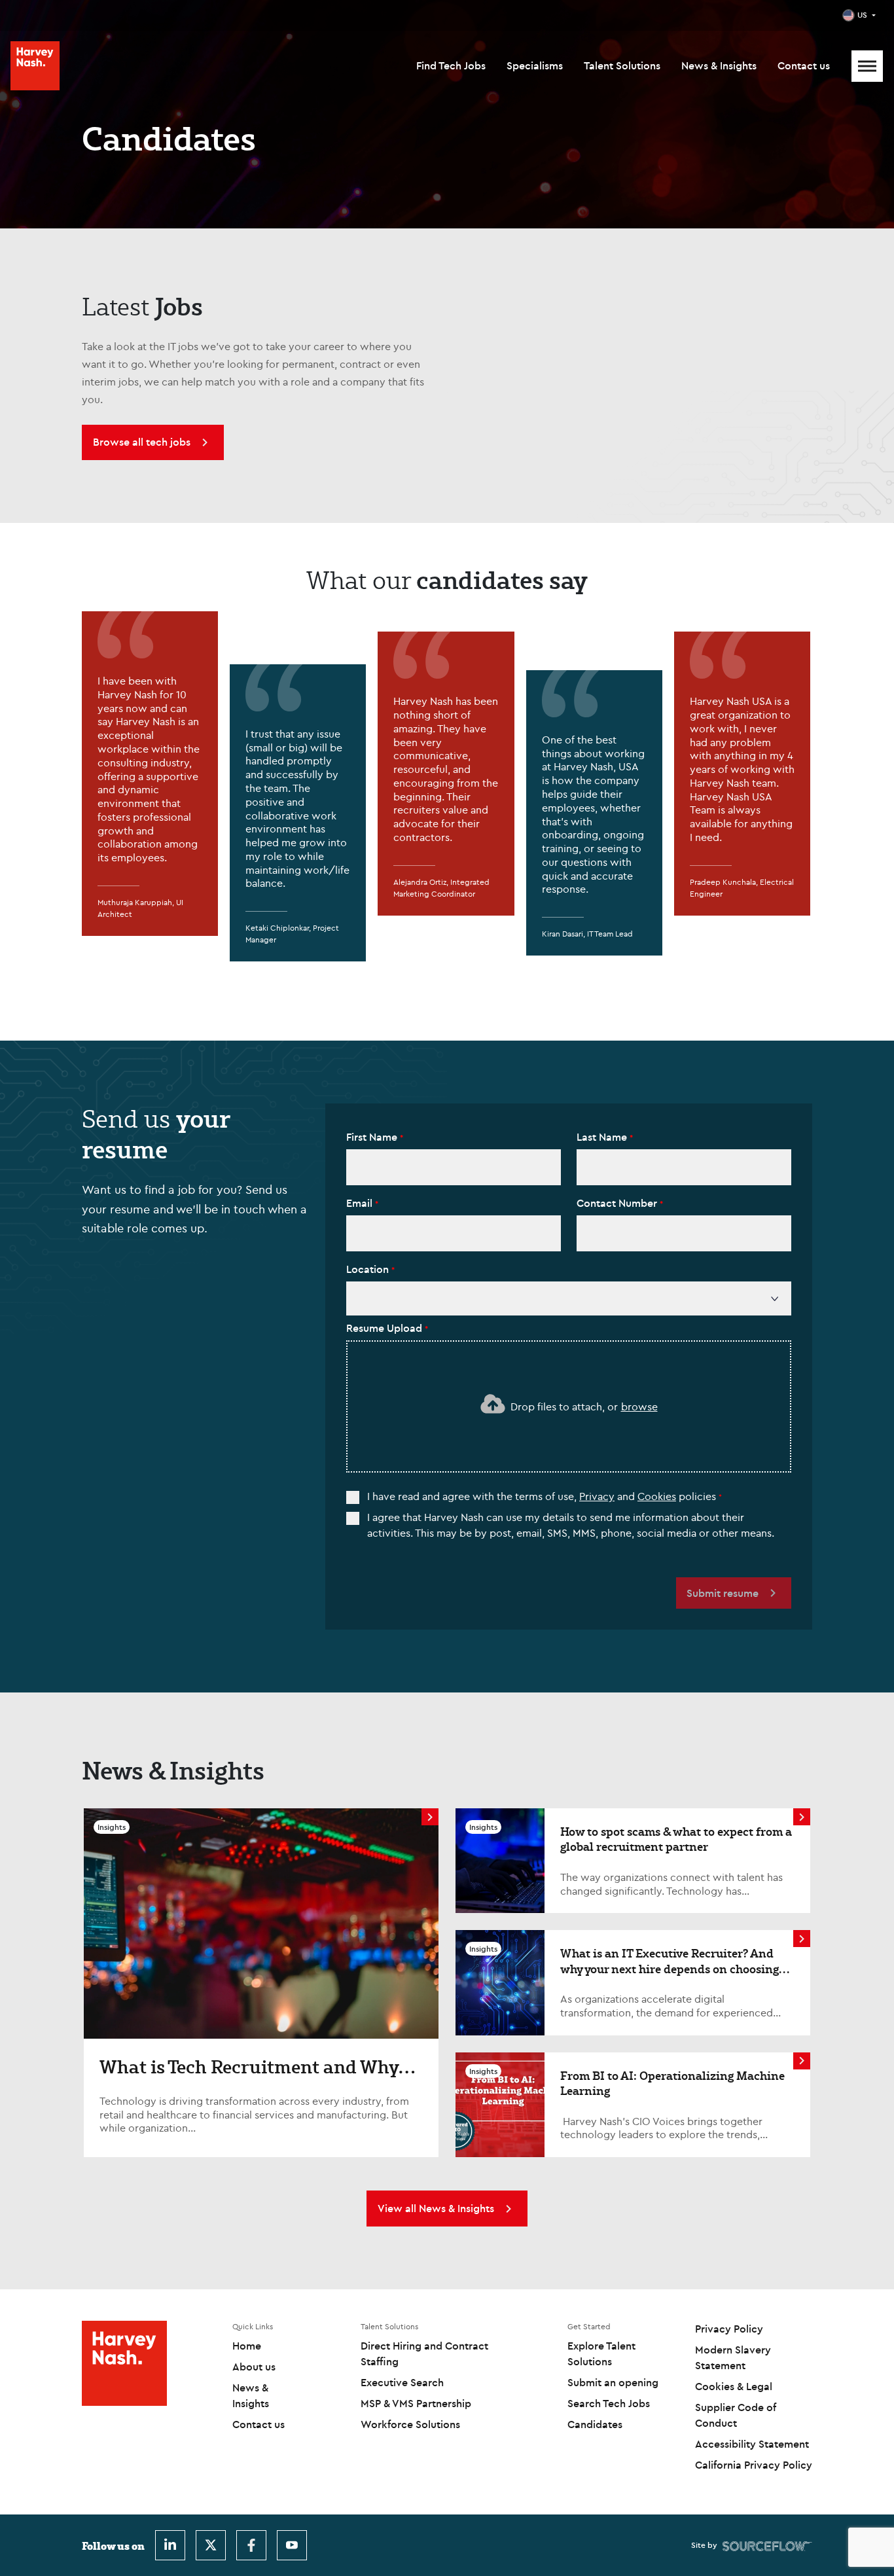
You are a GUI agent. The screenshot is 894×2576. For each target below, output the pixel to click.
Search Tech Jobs (609, 2403)
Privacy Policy (729, 2329)
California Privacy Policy (754, 2465)
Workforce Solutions (410, 2424)
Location (369, 1269)
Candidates (595, 2424)
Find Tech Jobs (451, 65)
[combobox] (569, 1299)
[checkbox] (353, 1497)
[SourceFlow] (767, 2545)
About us (254, 2367)
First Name (373, 1137)
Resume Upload (385, 1328)
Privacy (597, 1496)
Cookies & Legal (734, 2386)
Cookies (657, 1496)
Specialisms (535, 65)
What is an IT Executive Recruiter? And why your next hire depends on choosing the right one (670, 1968)
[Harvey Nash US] (35, 66)
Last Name (603, 1137)
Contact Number (618, 1203)
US (862, 15)
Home (247, 2346)
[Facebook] (251, 2545)
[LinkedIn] (170, 2545)
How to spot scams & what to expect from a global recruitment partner (676, 1839)
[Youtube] (292, 2545)
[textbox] (454, 1167)
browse (639, 1406)
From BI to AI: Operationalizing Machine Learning (672, 2083)
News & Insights (719, 65)
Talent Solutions (622, 65)
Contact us (804, 65)
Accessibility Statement (752, 2444)
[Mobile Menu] (867, 66)
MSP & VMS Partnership (416, 2403)
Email (361, 1203)
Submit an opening (613, 2382)
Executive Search (402, 2382)
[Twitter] (211, 2545)
